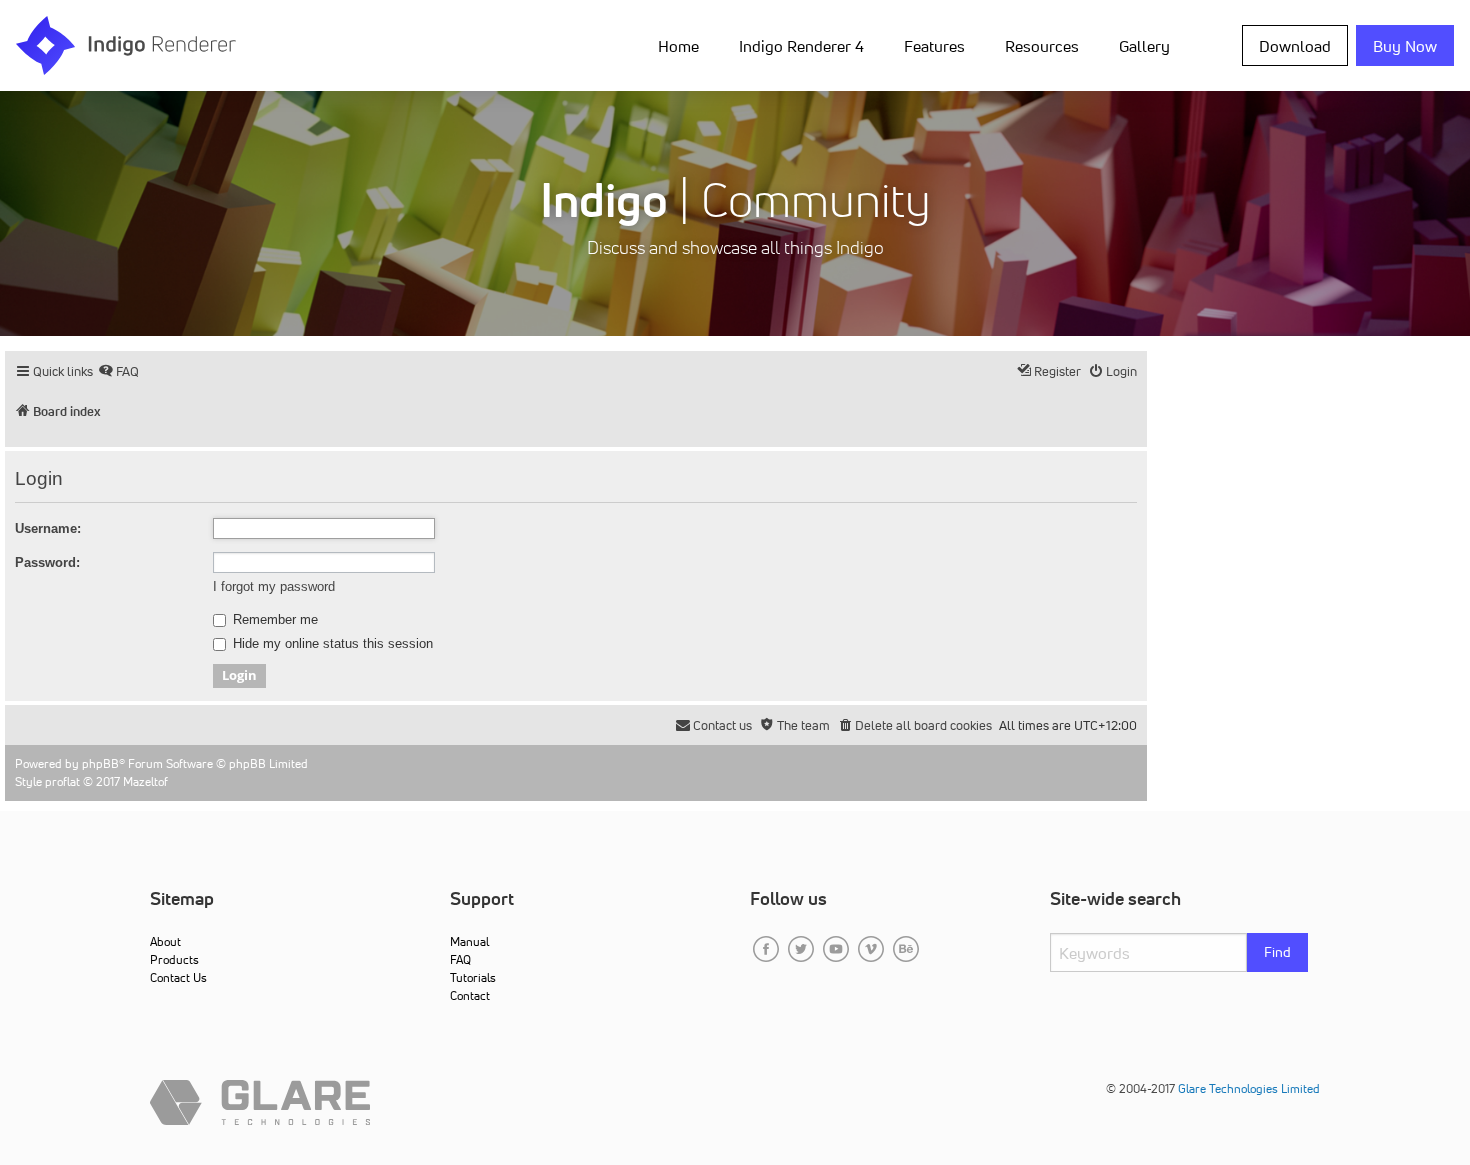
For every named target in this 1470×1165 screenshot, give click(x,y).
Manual (469, 941)
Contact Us (178, 977)
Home (678, 46)
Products (174, 959)
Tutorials (473, 977)
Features (934, 46)
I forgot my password (274, 586)
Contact (470, 995)
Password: (47, 562)
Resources (1042, 46)
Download (1295, 46)
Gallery (1144, 46)
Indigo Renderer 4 (801, 46)
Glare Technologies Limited (1249, 1088)
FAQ (460, 959)
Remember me (273, 620)
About (165, 941)
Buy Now (1405, 46)
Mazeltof (145, 781)
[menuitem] (682, 45)
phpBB (100, 763)
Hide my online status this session (331, 644)
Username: (48, 528)
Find (1277, 952)
